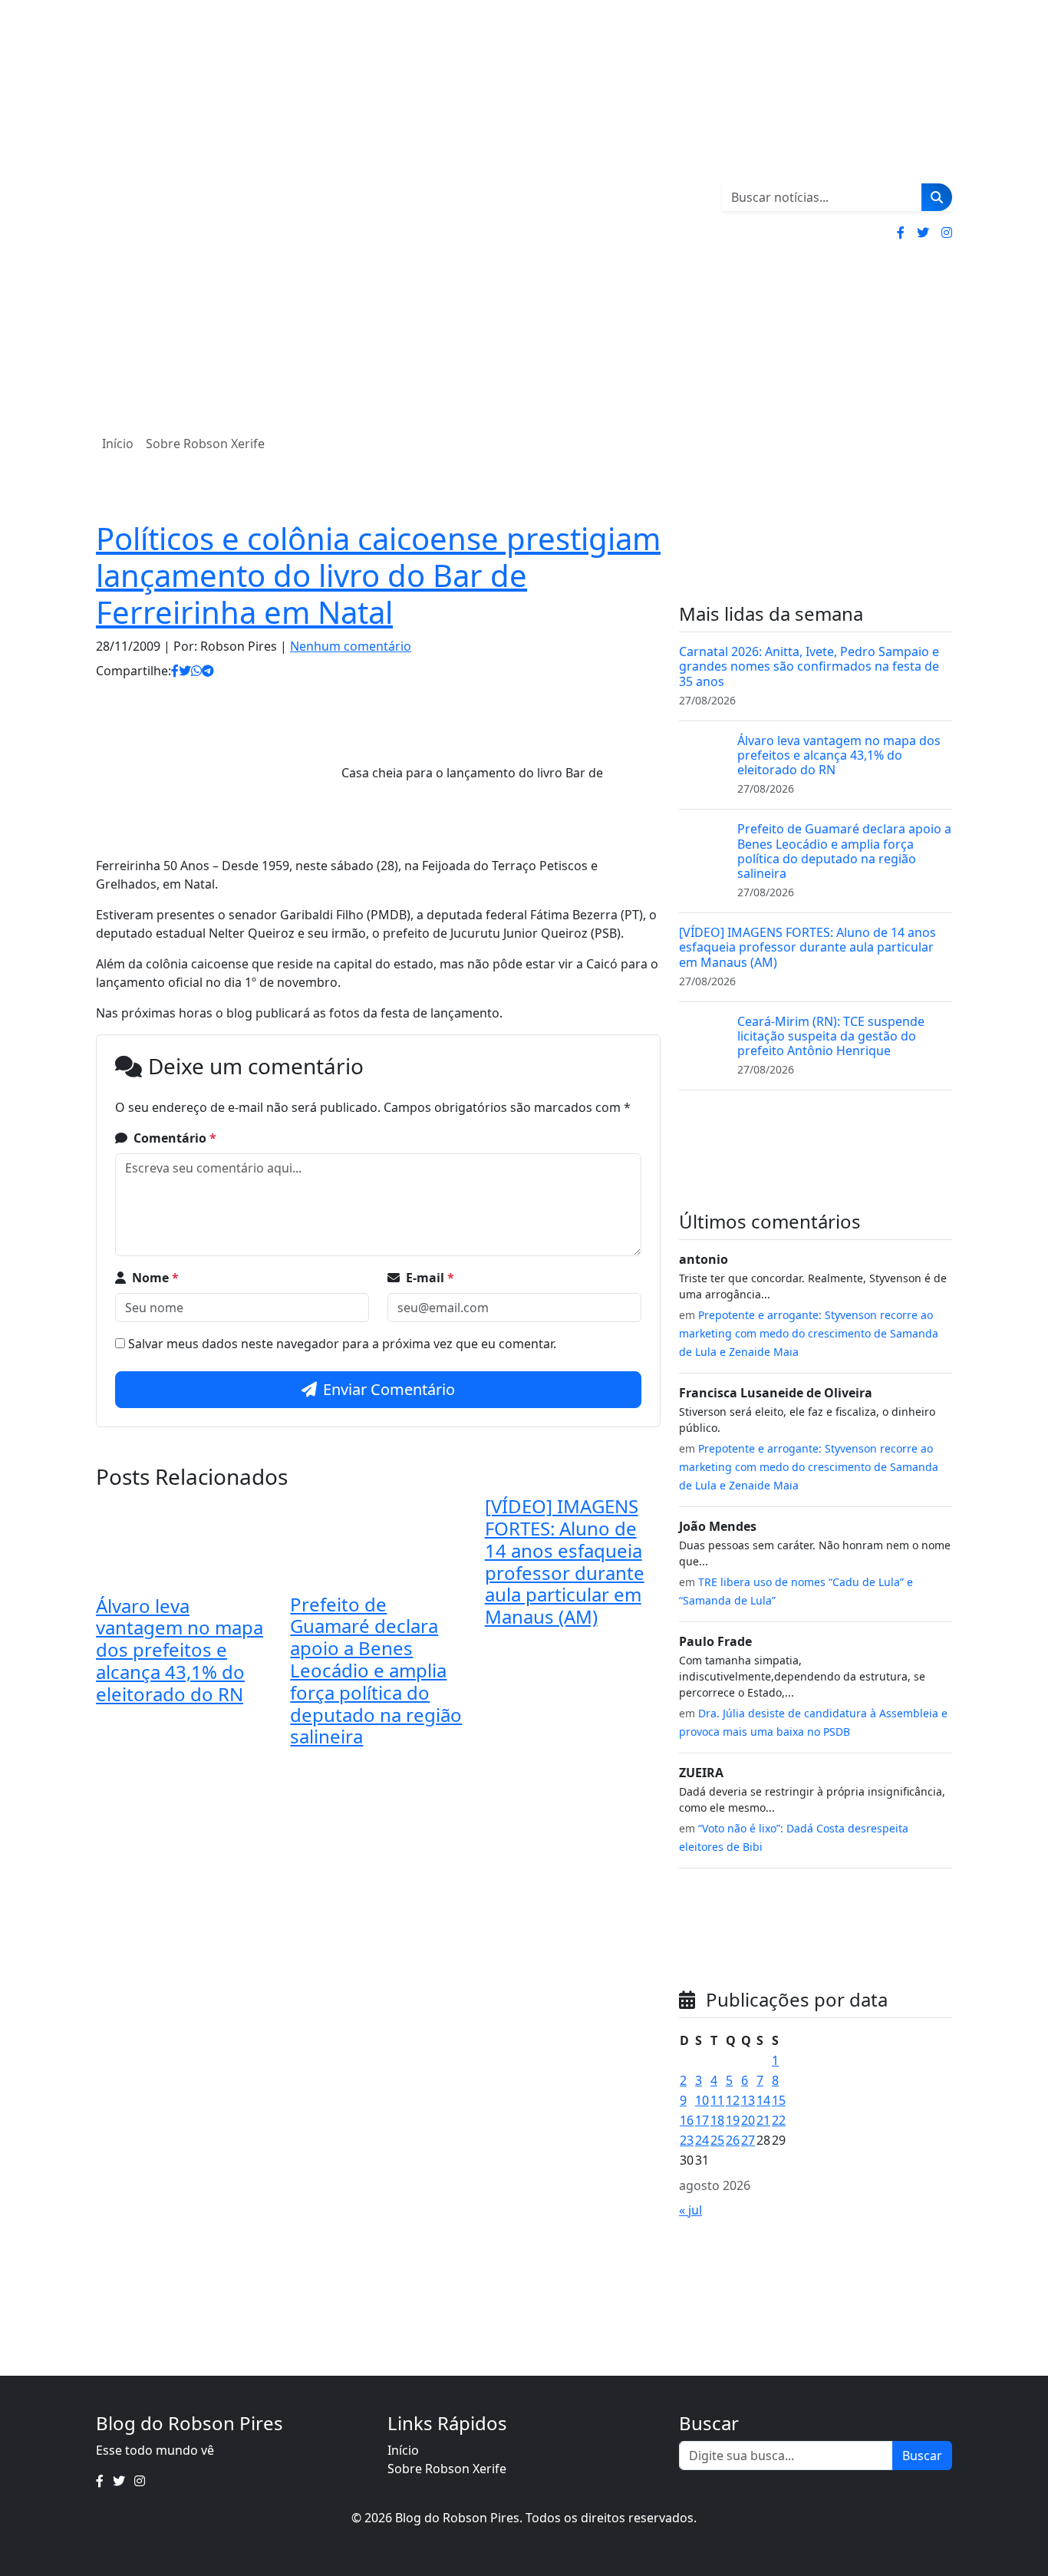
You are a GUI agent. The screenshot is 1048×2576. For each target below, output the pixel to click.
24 (702, 2140)
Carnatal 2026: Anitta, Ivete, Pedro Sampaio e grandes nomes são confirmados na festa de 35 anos (809, 666)
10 (702, 2100)
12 (733, 2100)
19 (733, 2120)
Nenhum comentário (351, 646)
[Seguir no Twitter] (923, 233)
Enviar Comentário (389, 1389)
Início (118, 444)
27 (748, 2140)
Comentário (175, 1138)
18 (717, 2120)
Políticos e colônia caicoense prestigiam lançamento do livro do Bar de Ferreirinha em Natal (378, 575)
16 (687, 2120)
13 (748, 2100)
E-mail (430, 1278)
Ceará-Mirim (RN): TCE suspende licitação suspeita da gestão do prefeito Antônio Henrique (831, 1036)
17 (702, 2120)
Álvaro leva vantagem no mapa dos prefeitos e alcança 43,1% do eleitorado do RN (180, 1650)
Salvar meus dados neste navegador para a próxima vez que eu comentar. (342, 1344)
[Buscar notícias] (937, 197)
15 (779, 2100)
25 (717, 2140)
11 (717, 2100)
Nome (155, 1278)
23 (687, 2140)
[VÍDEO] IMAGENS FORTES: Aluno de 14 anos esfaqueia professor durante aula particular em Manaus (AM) (565, 1561)
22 (779, 2120)
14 (763, 2100)
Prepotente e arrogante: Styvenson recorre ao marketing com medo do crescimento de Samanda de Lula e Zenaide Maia (809, 1333)
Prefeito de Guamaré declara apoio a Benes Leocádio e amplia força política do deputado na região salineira (376, 1671)
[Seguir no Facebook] (901, 233)
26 (733, 2140)
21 (763, 2120)
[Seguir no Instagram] (947, 233)
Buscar (922, 2456)
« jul (690, 2210)
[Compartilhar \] (175, 671)
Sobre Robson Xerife (205, 444)
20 (748, 2120)
